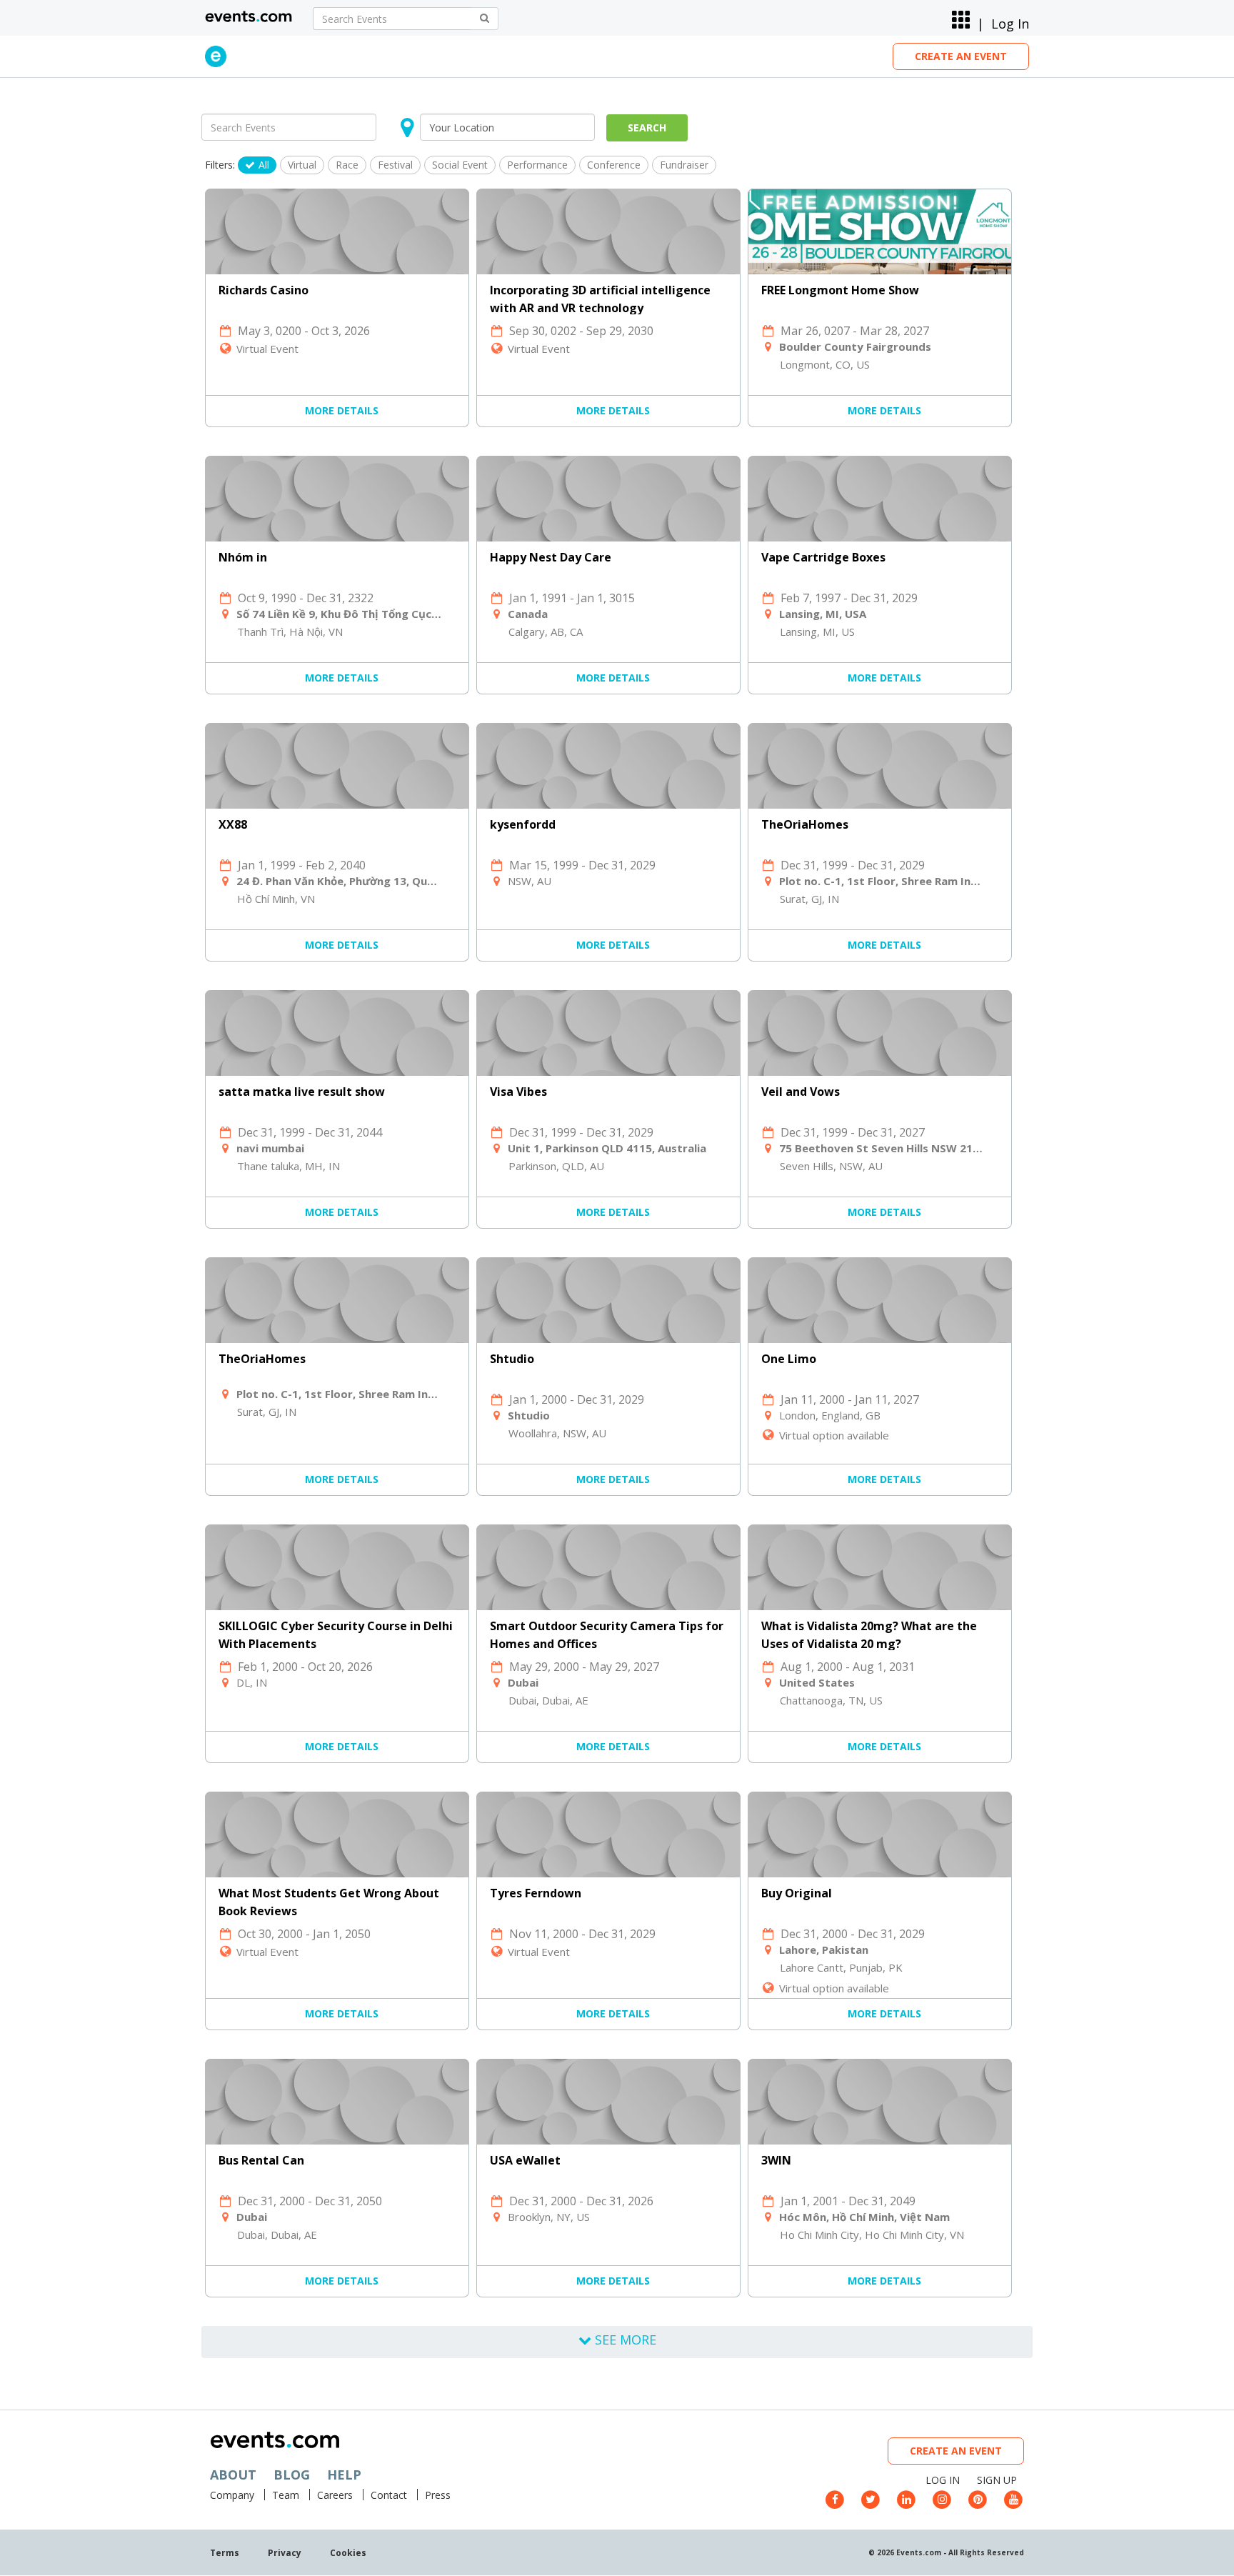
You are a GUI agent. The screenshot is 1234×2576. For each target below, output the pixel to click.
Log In (1010, 24)
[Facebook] (835, 2498)
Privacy (285, 2553)
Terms (225, 2553)
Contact (389, 2495)
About (233, 2475)
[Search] (485, 19)
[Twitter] (871, 2498)
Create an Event (961, 56)
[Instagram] (942, 2498)
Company (232, 2495)
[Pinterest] (978, 2498)
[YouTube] (1013, 2498)
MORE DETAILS (342, 410)
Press (438, 2495)
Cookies (348, 2553)
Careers (335, 2495)
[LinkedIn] (906, 2498)
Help (344, 2475)
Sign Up (997, 2480)
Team (286, 2495)
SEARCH (647, 128)
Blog (292, 2475)
